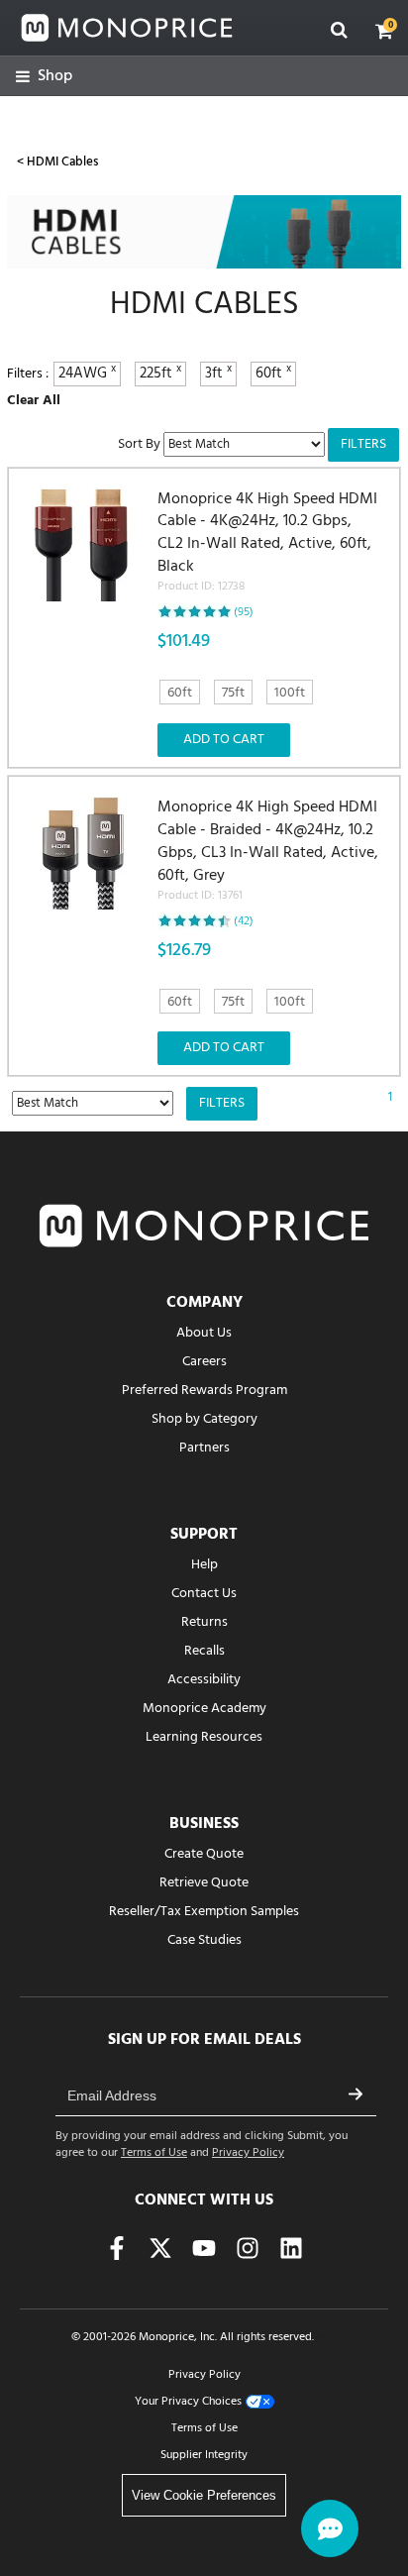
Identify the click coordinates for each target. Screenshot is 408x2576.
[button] (384, 31)
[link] (44, 77)
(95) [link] (244, 612)
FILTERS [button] (363, 444)
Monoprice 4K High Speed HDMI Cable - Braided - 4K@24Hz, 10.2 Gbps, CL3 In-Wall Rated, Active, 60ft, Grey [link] (268, 851)
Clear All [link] (34, 401)
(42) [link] (244, 921)
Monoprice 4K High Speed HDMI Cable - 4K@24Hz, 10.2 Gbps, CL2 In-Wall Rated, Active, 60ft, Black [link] (267, 542)
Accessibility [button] (204, 1680)
